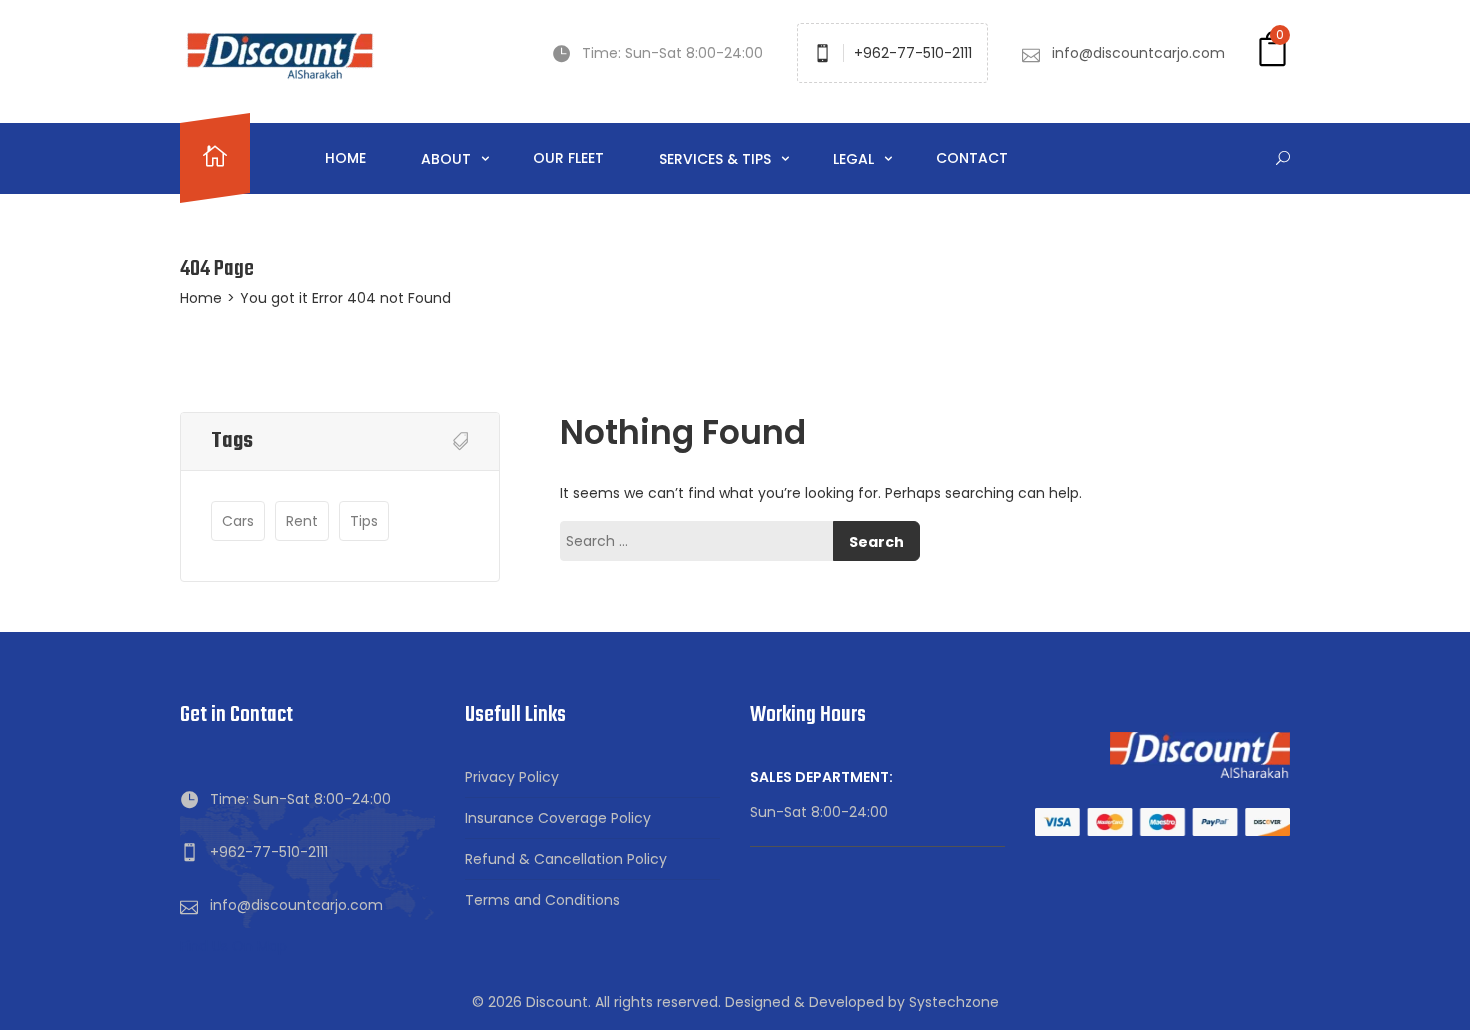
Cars (238, 521)
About (448, 159)
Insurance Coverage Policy (558, 818)
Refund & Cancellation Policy (566, 859)
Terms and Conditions (542, 900)
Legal (855, 159)
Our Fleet (568, 158)
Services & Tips (717, 159)
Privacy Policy (512, 777)
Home (345, 158)
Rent (302, 521)
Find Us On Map (233, 946)
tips (364, 521)
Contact (972, 158)
